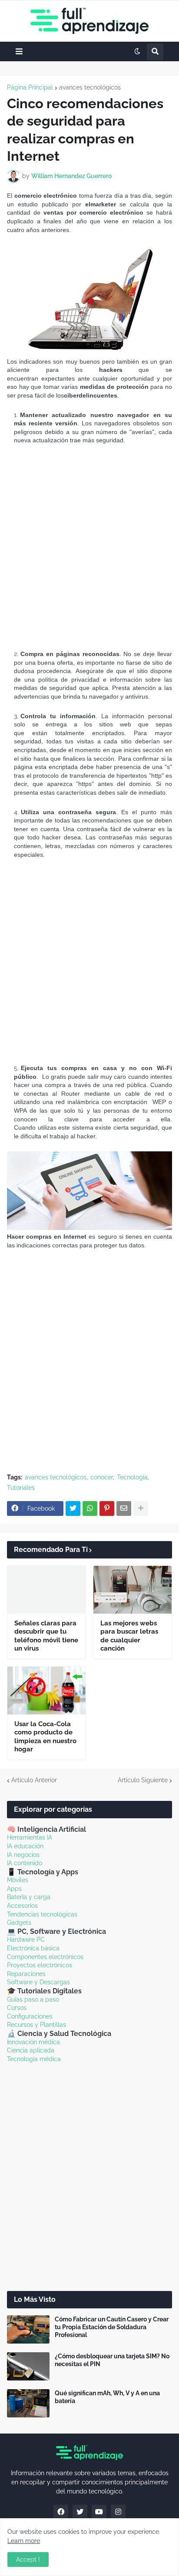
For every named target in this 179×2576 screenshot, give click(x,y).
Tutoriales (21, 1488)
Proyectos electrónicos (40, 1965)
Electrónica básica (33, 1948)
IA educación (25, 1846)
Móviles (18, 1880)
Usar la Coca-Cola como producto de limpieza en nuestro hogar (45, 1737)
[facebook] (61, 2512)
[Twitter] (73, 1508)
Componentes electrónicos (45, 1957)
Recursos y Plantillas (36, 2025)
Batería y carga (29, 1897)
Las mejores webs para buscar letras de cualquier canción (129, 1636)
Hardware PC (26, 1939)
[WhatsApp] (90, 1508)
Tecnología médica (34, 2059)
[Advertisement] (89, 547)
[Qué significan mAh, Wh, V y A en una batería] (28, 2403)
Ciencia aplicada (31, 2050)
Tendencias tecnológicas (42, 1914)
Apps (14, 1889)
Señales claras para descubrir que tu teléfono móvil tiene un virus (46, 1636)
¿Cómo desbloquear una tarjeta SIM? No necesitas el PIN (112, 2360)
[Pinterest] (107, 1508)
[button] (19, 51)
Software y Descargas (38, 1982)
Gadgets (19, 1923)
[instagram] (118, 2512)
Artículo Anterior (34, 1780)
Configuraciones (30, 2016)
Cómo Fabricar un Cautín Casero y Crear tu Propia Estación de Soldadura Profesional (112, 2327)
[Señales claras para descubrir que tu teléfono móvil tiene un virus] (46, 1590)
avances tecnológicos (90, 87)
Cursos (17, 2008)
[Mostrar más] (141, 1508)
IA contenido (25, 1863)
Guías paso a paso (33, 1999)
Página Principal (30, 87)
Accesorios (22, 1906)
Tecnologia (132, 1477)
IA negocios (23, 1855)
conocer (102, 1477)
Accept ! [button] (28, 2559)
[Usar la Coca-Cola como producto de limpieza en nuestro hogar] (46, 1691)
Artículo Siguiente (143, 1780)
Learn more (24, 2541)
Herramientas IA (30, 1837)
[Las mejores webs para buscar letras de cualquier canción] (133, 1590)
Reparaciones (26, 1974)
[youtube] (99, 2512)
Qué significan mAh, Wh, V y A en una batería (107, 2397)
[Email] (124, 1508)
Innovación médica (33, 2042)
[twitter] (80, 2512)
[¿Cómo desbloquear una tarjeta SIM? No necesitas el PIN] (28, 2366)
